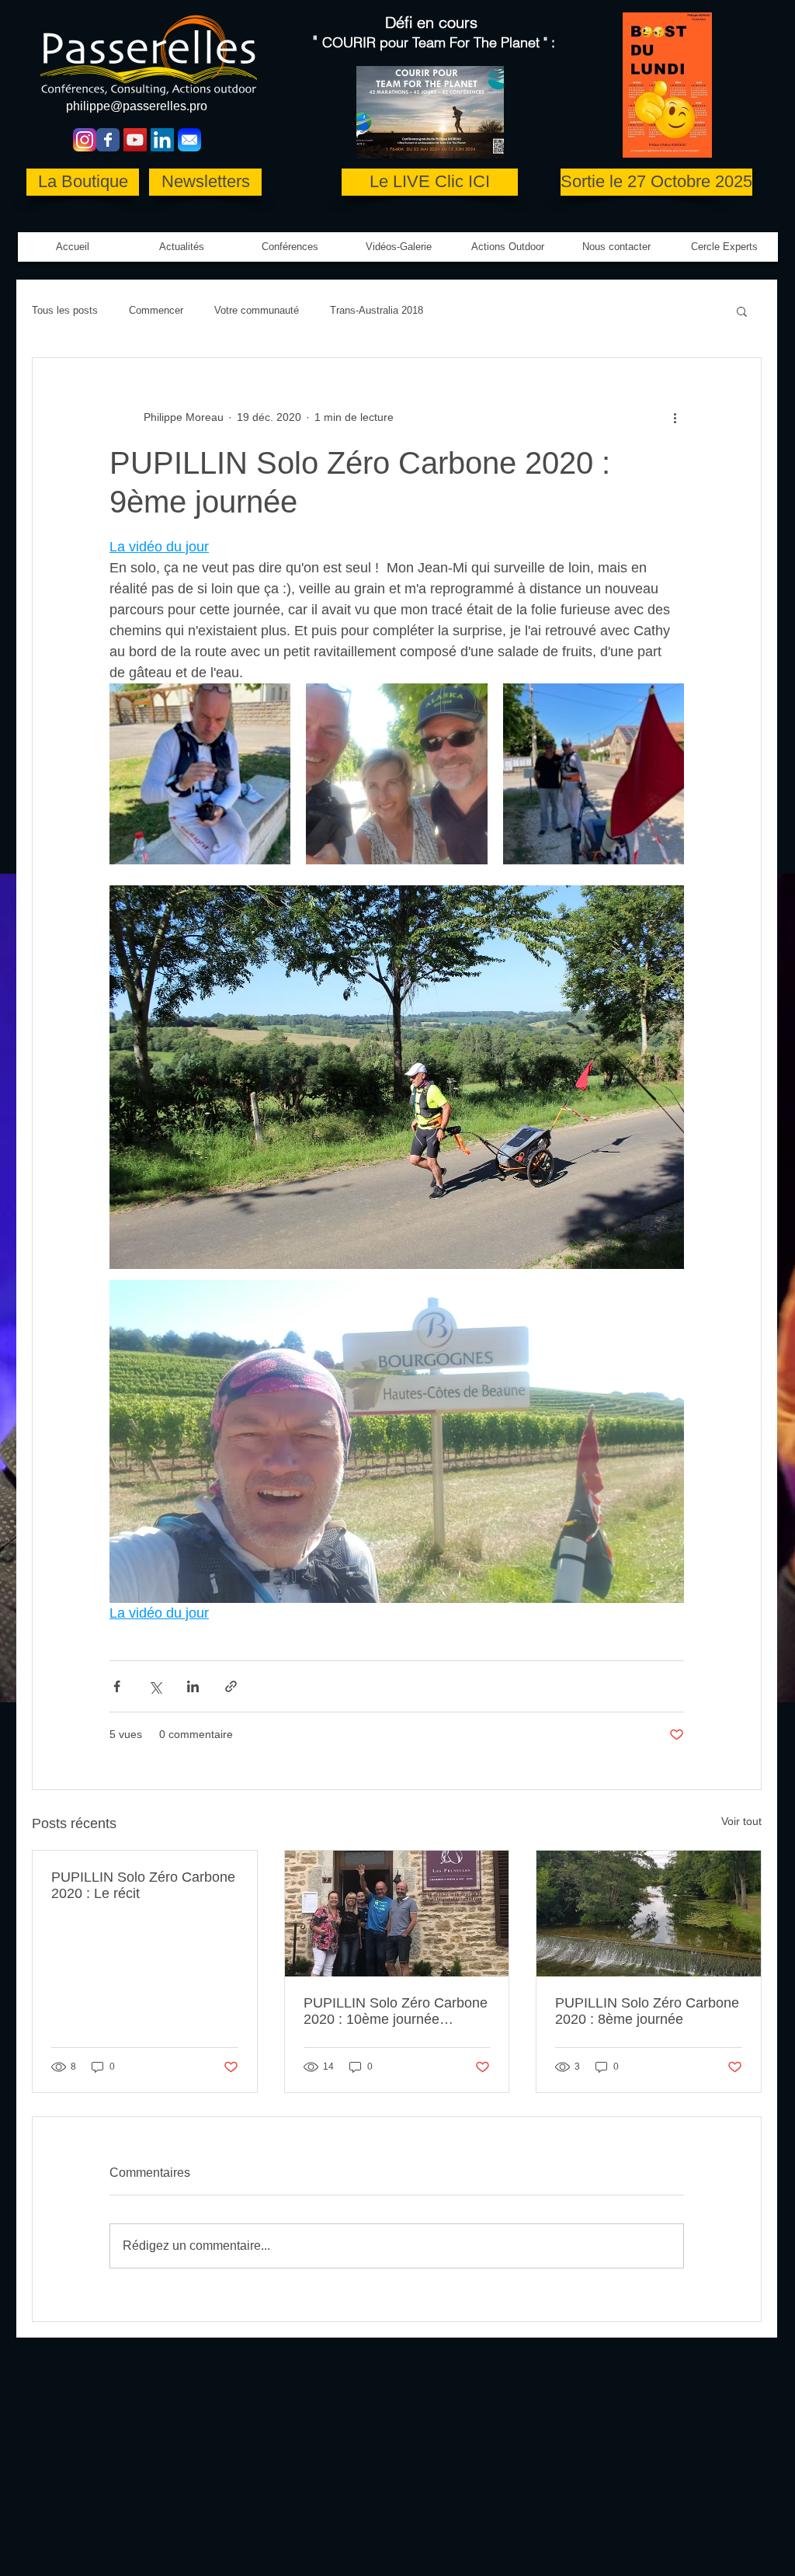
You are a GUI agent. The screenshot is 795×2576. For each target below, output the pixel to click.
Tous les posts (65, 310)
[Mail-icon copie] (189, 140)
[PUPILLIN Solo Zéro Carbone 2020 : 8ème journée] (649, 1914)
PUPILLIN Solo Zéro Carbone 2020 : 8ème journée (647, 2011)
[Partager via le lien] (231, 1686)
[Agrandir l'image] (200, 774)
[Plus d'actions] (675, 417)
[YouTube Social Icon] (135, 140)
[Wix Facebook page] (108, 140)
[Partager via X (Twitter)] (155, 1686)
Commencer (156, 310)
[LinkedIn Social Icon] (162, 140)
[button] (399, 247)
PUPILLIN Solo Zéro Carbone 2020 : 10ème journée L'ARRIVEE (396, 2011)
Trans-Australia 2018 (377, 310)
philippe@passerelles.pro (137, 106)
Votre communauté (257, 310)
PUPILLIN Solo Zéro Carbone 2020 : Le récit (143, 1885)
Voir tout (741, 1821)
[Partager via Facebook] (117, 1686)
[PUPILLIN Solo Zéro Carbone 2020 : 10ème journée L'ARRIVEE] (397, 1914)
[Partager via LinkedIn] (193, 1686)
